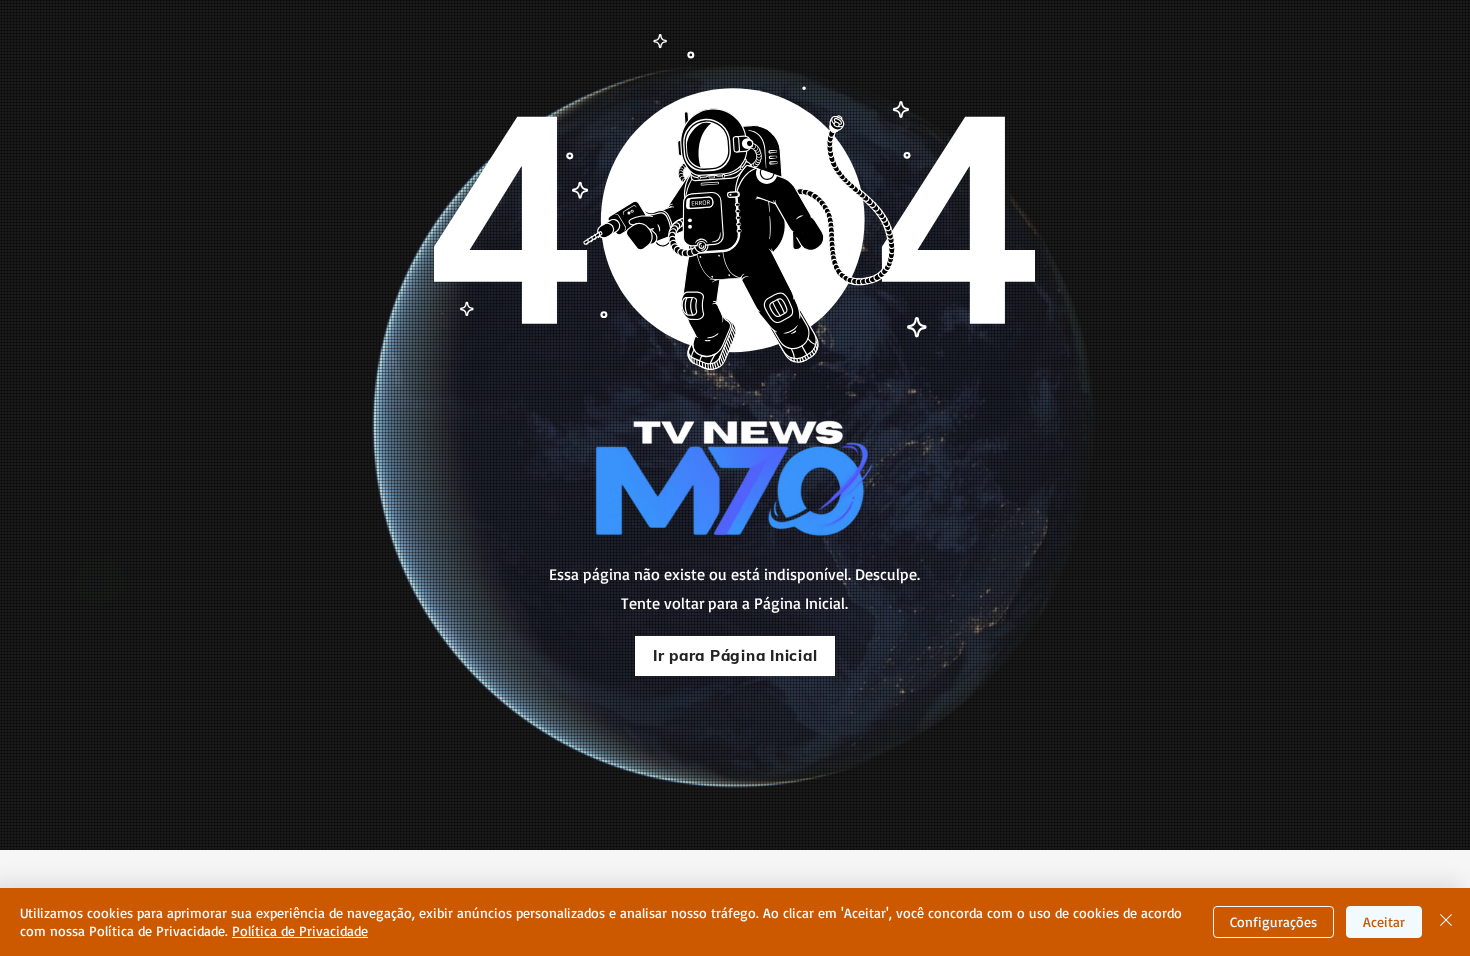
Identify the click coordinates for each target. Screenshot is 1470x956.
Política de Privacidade (300, 930)
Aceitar (1384, 921)
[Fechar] (1446, 922)
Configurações (1273, 921)
